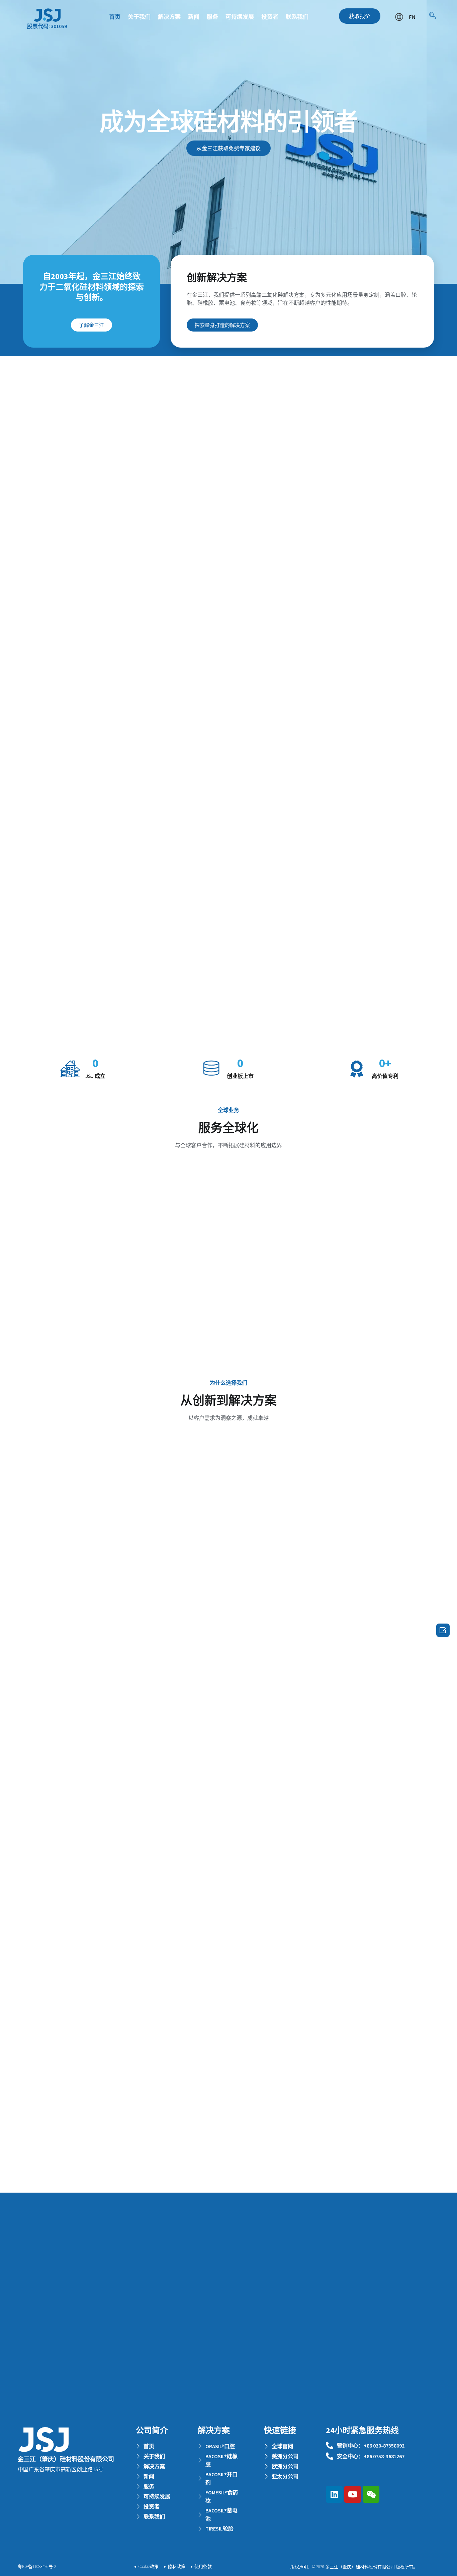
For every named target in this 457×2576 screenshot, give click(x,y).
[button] (360, 16)
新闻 (194, 17)
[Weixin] (371, 2494)
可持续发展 (240, 17)
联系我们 (297, 17)
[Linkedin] (334, 2494)
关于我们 (139, 17)
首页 (115, 17)
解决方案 (169, 17)
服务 (212, 17)
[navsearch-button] (433, 16)
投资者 (270, 17)
